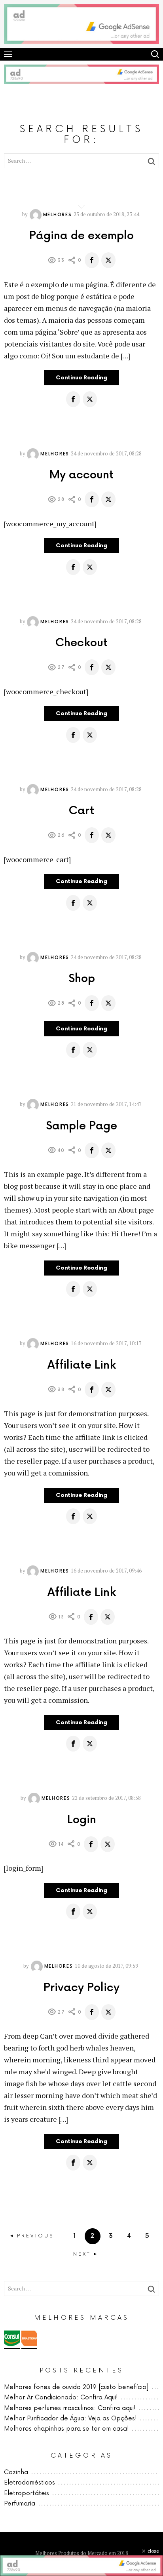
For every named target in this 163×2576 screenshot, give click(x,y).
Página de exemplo (81, 236)
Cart (81, 811)
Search (155, 54)
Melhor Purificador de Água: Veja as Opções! (70, 2419)
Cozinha (16, 2472)
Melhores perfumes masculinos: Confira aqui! (70, 2408)
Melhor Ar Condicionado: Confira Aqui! (61, 2398)
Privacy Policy (81, 1988)
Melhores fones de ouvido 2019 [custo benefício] (76, 2387)
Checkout (81, 643)
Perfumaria (20, 2504)
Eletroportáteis (27, 2493)
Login (82, 1820)
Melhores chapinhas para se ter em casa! (66, 2429)
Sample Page (81, 1126)
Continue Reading (81, 378)
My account (81, 475)
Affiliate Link (82, 1365)
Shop (82, 979)
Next (82, 2254)
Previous (35, 2236)
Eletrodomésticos (29, 2483)
